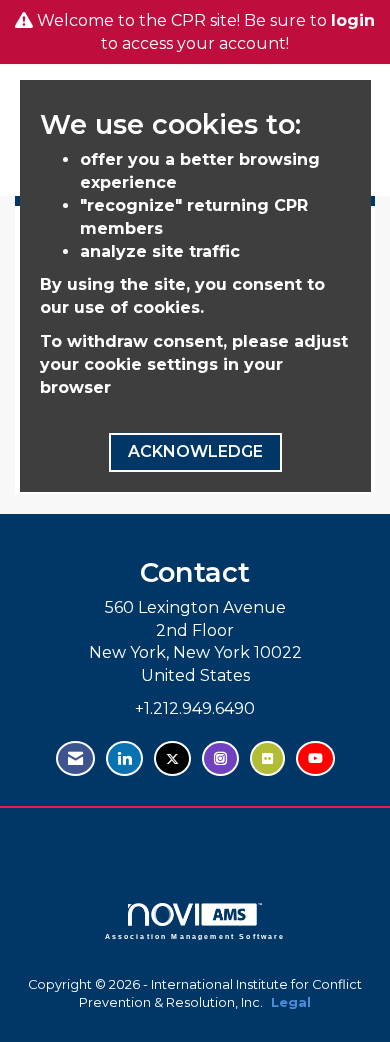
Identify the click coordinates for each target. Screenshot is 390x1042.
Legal (291, 1002)
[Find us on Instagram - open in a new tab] (220, 758)
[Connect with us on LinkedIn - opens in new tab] (124, 758)
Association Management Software (195, 936)
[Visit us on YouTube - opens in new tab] (315, 758)
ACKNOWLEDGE (195, 451)
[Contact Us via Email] (75, 758)
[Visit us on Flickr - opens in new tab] (267, 758)
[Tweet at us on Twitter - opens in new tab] (172, 758)
